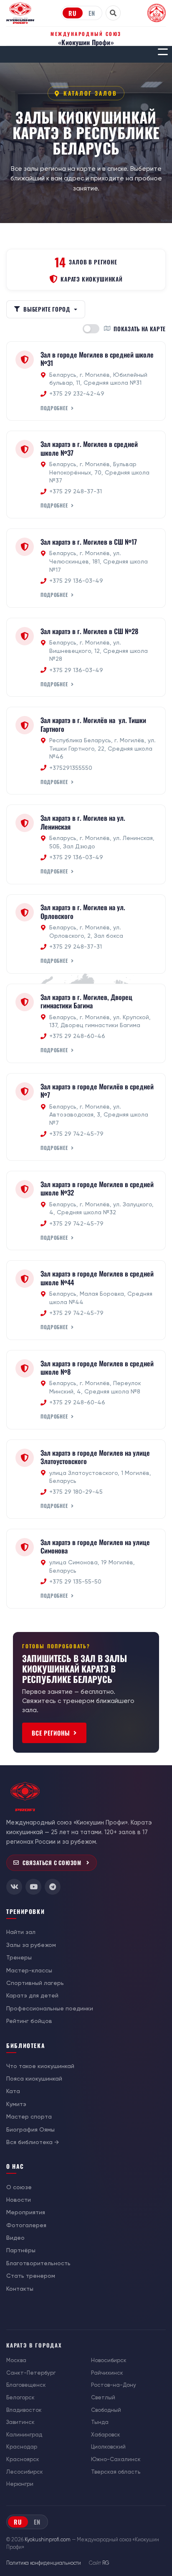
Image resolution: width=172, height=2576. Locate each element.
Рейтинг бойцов (29, 2021)
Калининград (24, 2435)
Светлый (103, 2397)
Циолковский (108, 2447)
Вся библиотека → (33, 2142)
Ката (13, 2091)
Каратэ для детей (32, 1995)
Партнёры (21, 2250)
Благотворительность (38, 2263)
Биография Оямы (30, 2129)
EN (92, 13)
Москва (16, 2360)
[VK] (14, 1887)
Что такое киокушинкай (40, 2066)
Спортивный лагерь (35, 1983)
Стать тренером (31, 2276)
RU (73, 13)
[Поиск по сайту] (113, 13)
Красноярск (23, 2459)
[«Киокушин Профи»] (20, 13)
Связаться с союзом (52, 1863)
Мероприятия (26, 2212)
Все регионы (51, 1733)
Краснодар (22, 2447)
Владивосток (24, 2410)
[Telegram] (53, 1887)
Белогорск (20, 2397)
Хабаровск (106, 2435)
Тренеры (19, 1957)
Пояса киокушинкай (34, 2079)
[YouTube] (33, 1887)
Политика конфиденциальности (44, 2563)
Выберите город (47, 309)
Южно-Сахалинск (116, 2459)
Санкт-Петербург (31, 2373)
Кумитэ (16, 2104)
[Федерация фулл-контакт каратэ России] (157, 13)
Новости (19, 2200)
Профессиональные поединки (50, 2008)
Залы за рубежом (31, 1945)
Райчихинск (107, 2373)
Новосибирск (109, 2360)
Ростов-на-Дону (114, 2385)
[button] (163, 52)
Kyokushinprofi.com (48, 2540)
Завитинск (20, 2422)
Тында (100, 2422)
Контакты (20, 2289)
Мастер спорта (29, 2117)
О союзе (19, 2187)
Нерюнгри (20, 2484)
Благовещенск (26, 2385)
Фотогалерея (26, 2225)
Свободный (106, 2410)
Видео (15, 2238)
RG (106, 2563)
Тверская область (116, 2472)
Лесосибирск (25, 2472)
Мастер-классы (29, 1970)
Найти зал (21, 1932)
